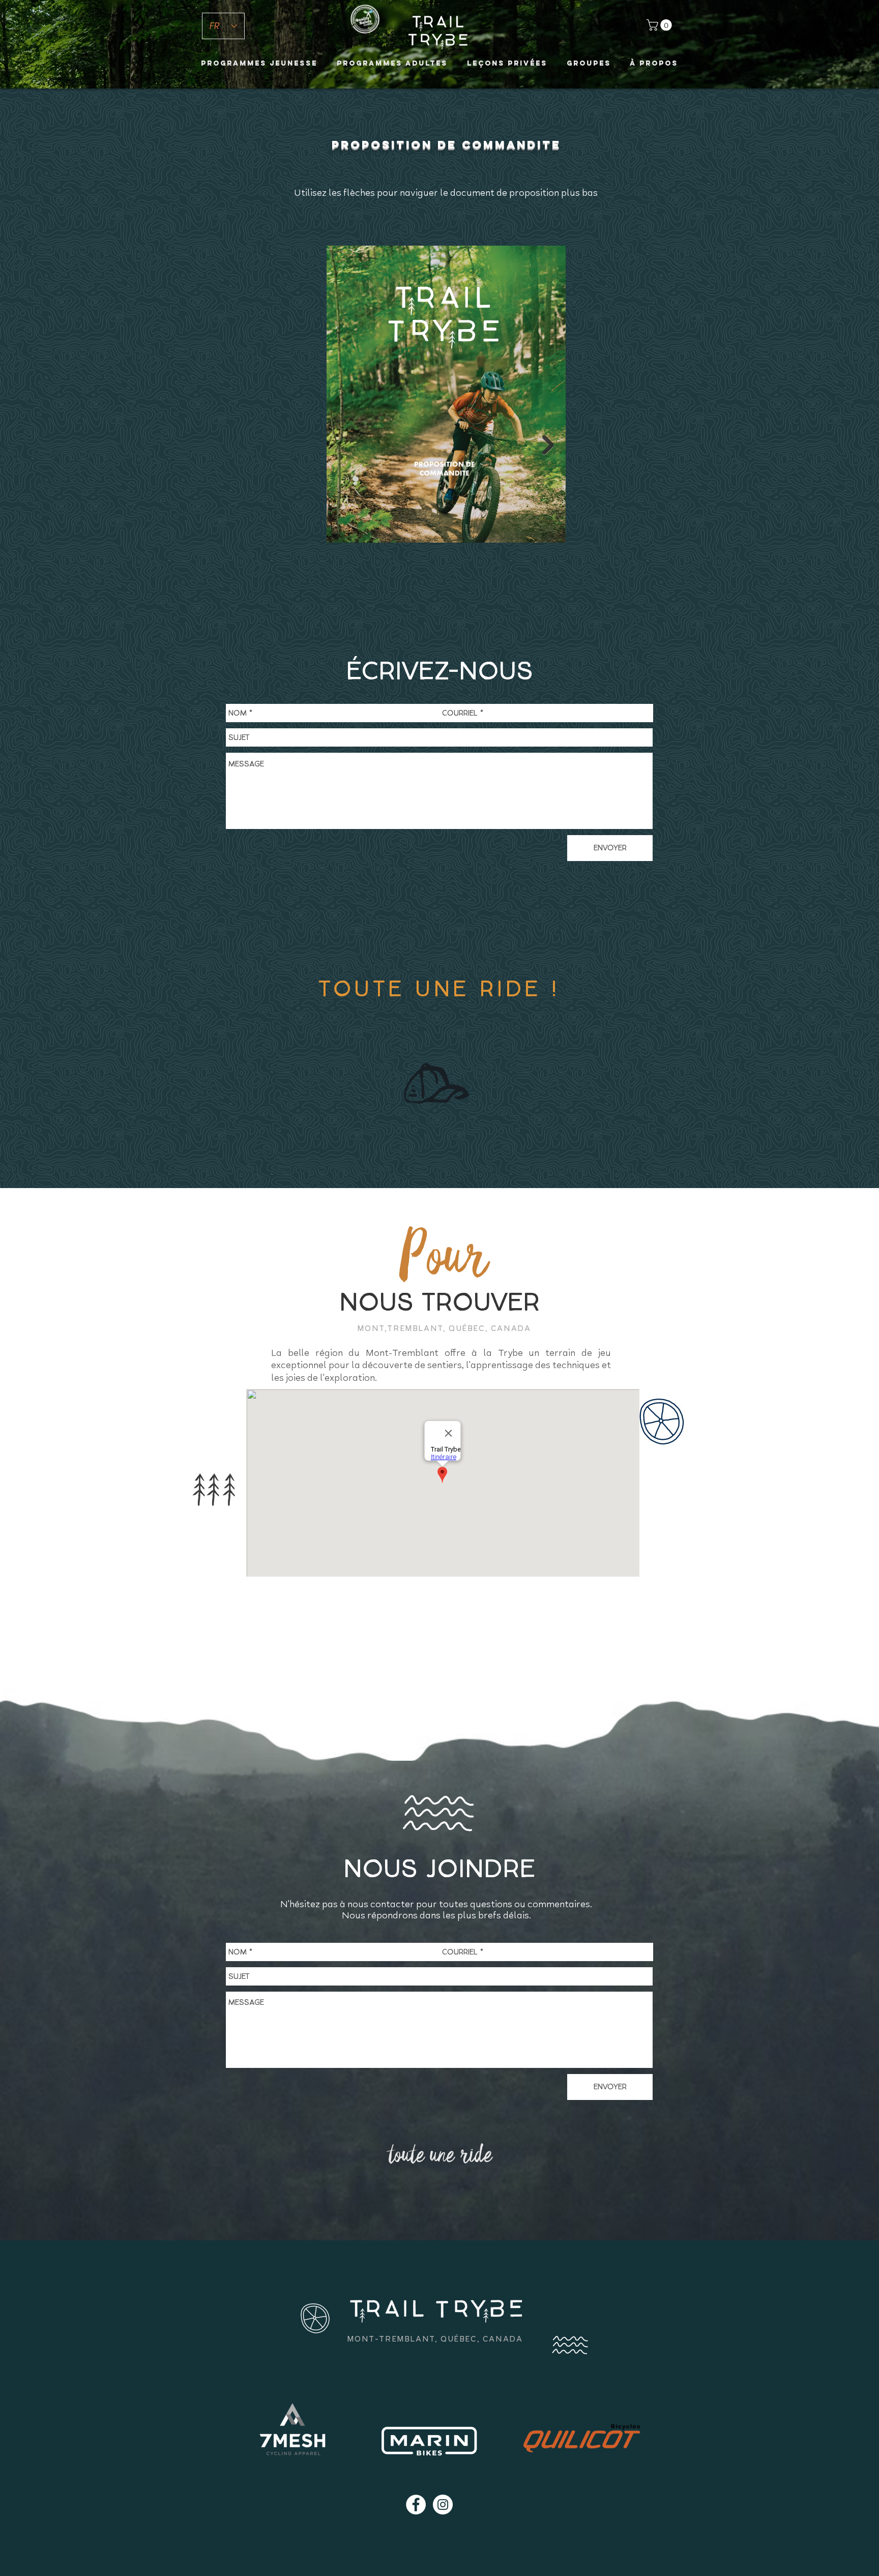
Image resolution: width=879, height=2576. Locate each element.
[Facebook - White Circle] (416, 2505)
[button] (661, 25)
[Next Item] (548, 445)
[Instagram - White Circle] (443, 2505)
